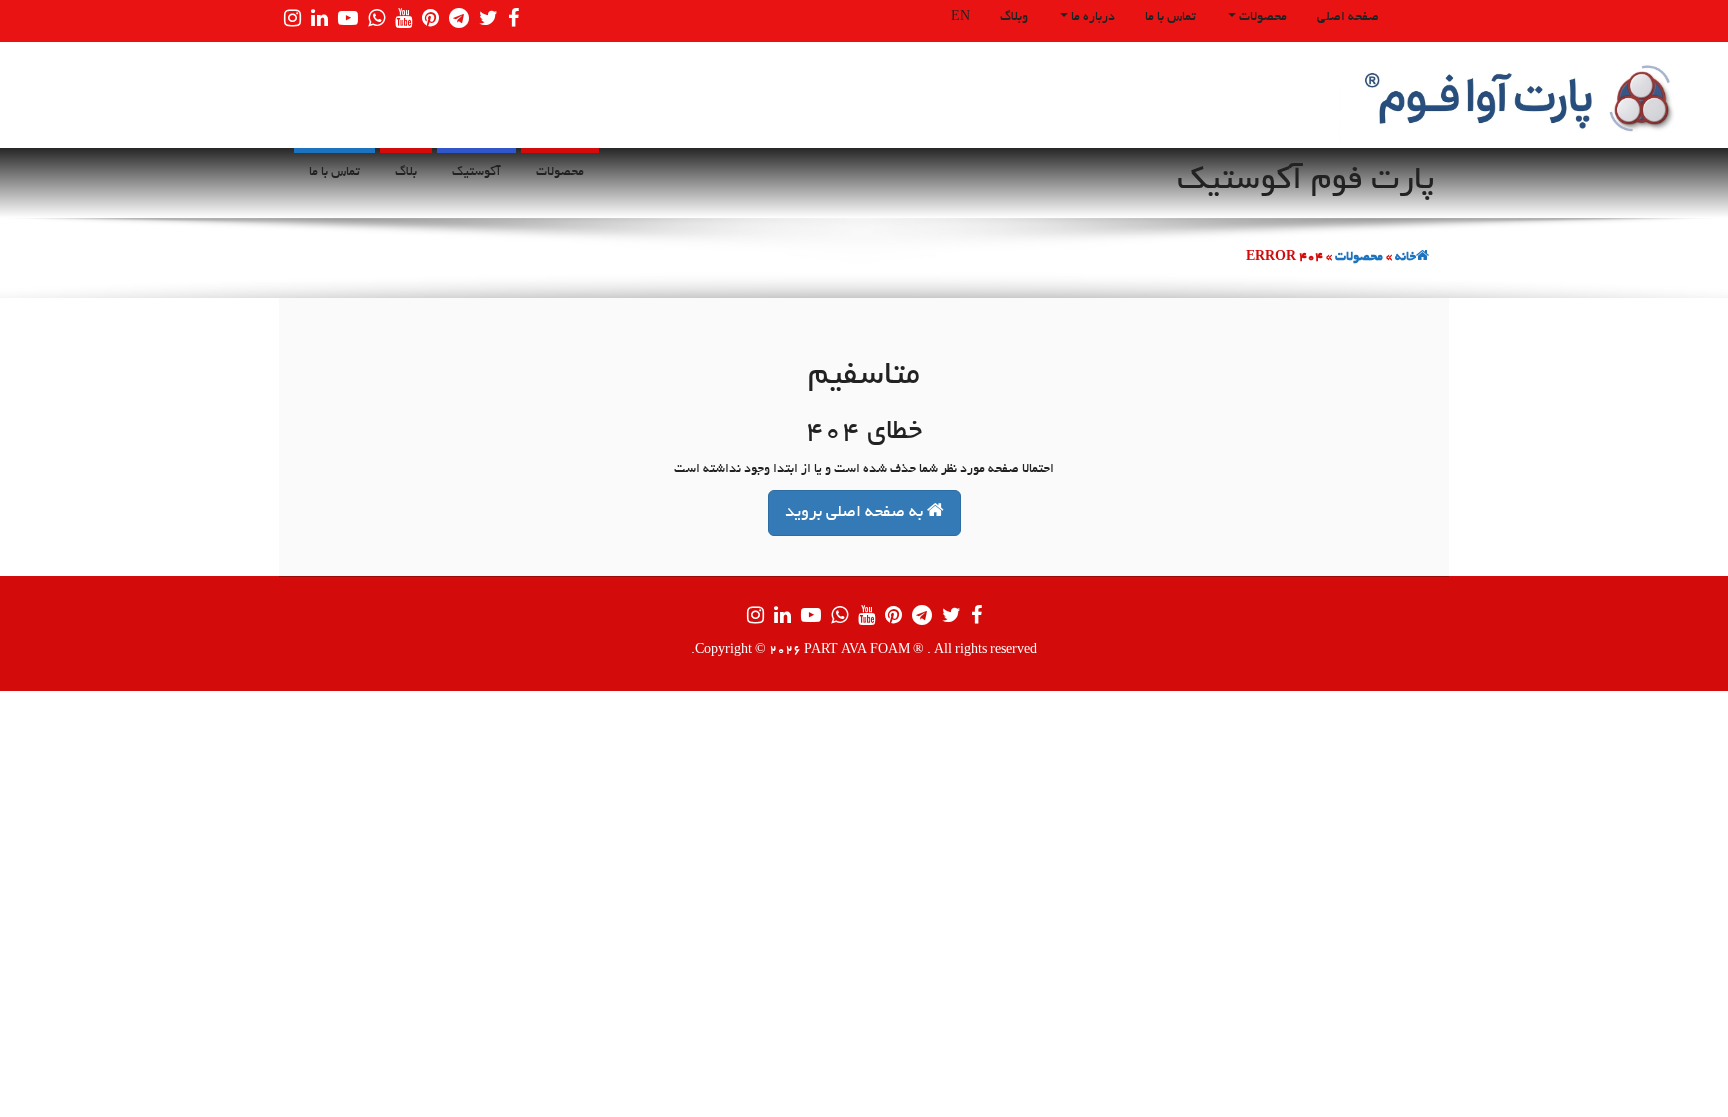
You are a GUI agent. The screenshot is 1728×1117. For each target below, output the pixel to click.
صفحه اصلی (1348, 18)
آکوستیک (476, 173)
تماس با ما (1170, 18)
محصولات (1261, 18)
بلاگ (406, 173)
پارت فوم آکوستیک (1305, 182)
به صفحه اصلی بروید (856, 513)
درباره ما (1091, 18)
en (960, 18)
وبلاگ (1014, 18)
